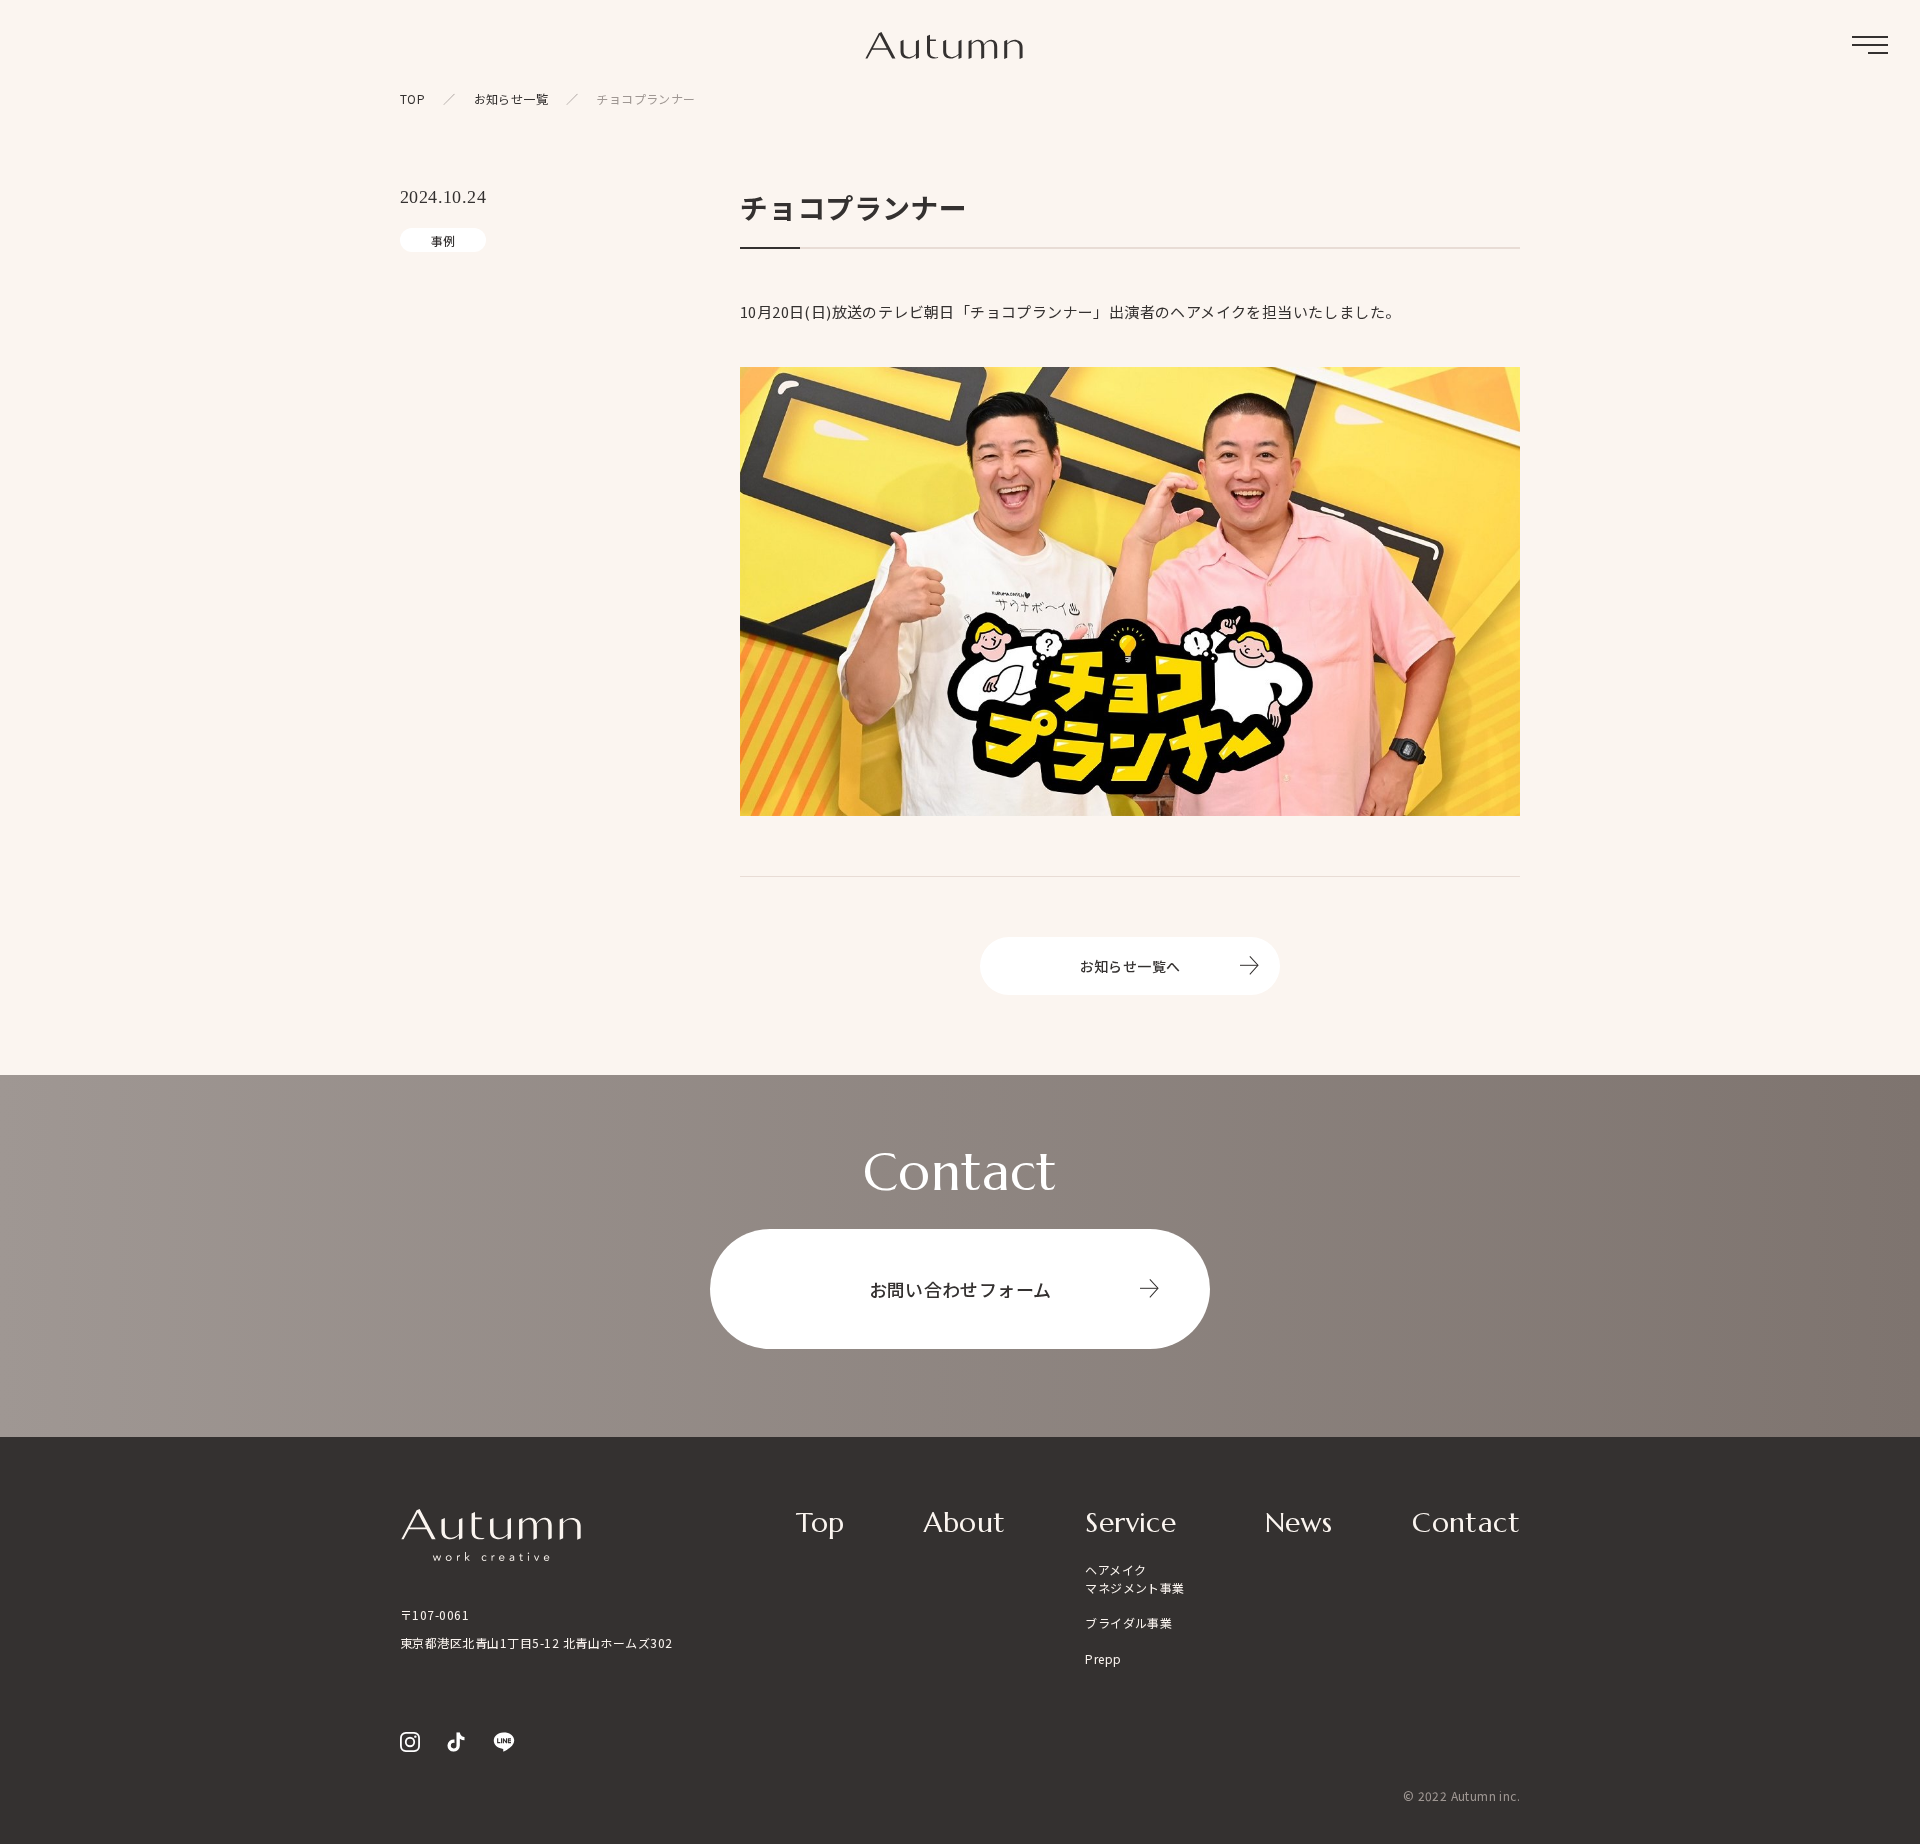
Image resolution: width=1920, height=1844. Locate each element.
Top (820, 1522)
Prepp (1103, 1658)
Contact (1466, 1522)
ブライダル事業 (1128, 1622)
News (1299, 1522)
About (964, 1522)
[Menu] (1870, 45)
